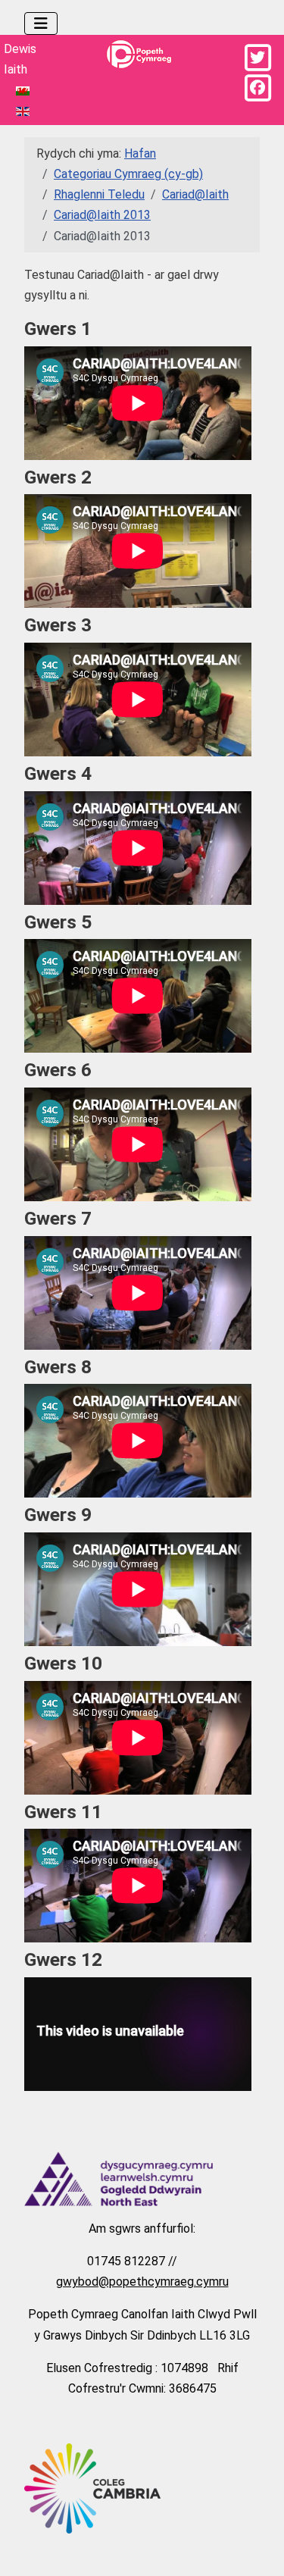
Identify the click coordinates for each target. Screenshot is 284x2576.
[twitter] (257, 58)
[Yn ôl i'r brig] (257, 2547)
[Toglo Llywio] (41, 23)
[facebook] (257, 88)
